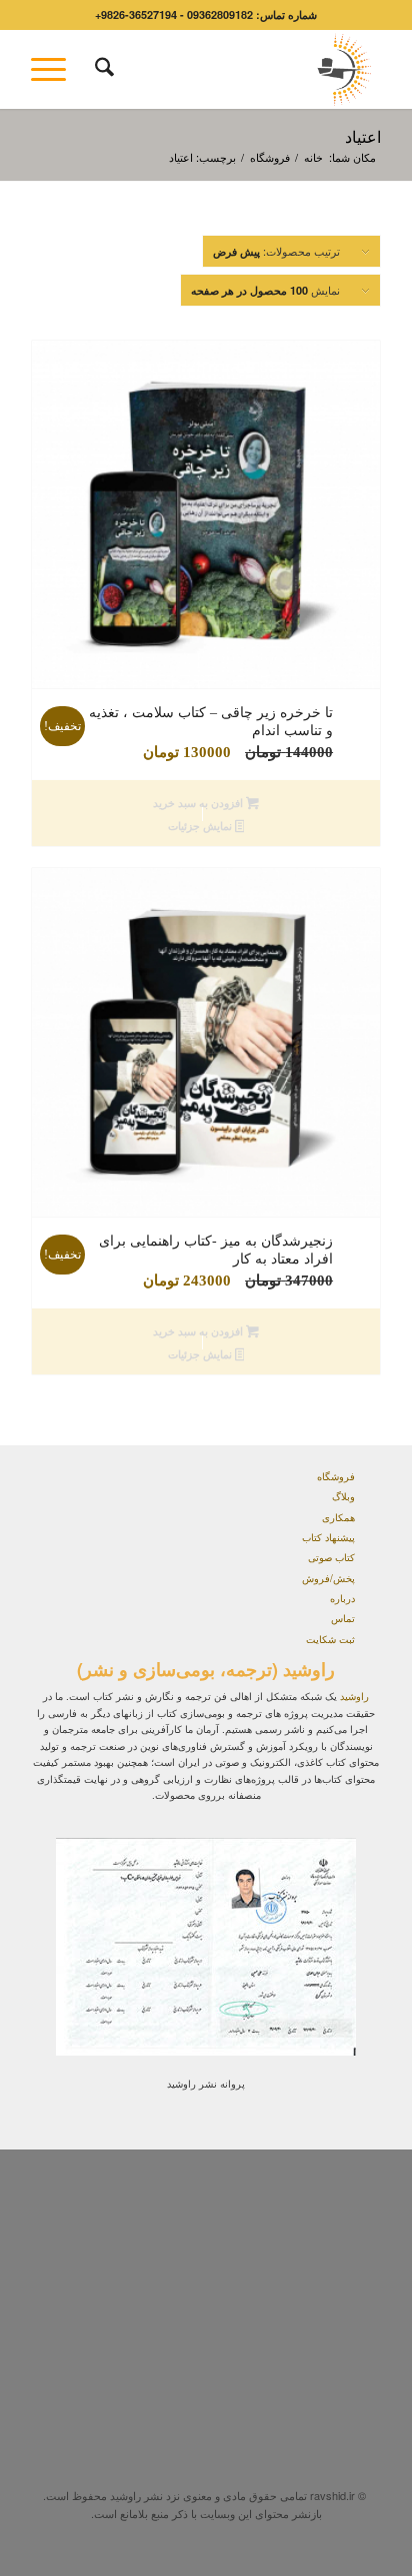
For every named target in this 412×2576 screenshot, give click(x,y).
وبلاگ (343, 1496)
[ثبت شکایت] (367, 1642)
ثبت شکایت (330, 1639)
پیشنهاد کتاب (328, 1537)
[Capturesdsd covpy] (241, 69)
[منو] (55, 69)
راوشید (354, 1696)
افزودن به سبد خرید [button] (199, 803)
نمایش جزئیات (201, 826)
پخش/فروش (328, 1578)
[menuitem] (101, 69)
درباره (342, 1598)
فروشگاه (336, 1476)
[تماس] (367, 1621)
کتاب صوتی (331, 1557)
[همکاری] (367, 1520)
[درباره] (367, 1601)
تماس (343, 1618)
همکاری (338, 1517)
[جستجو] (101, 69)
